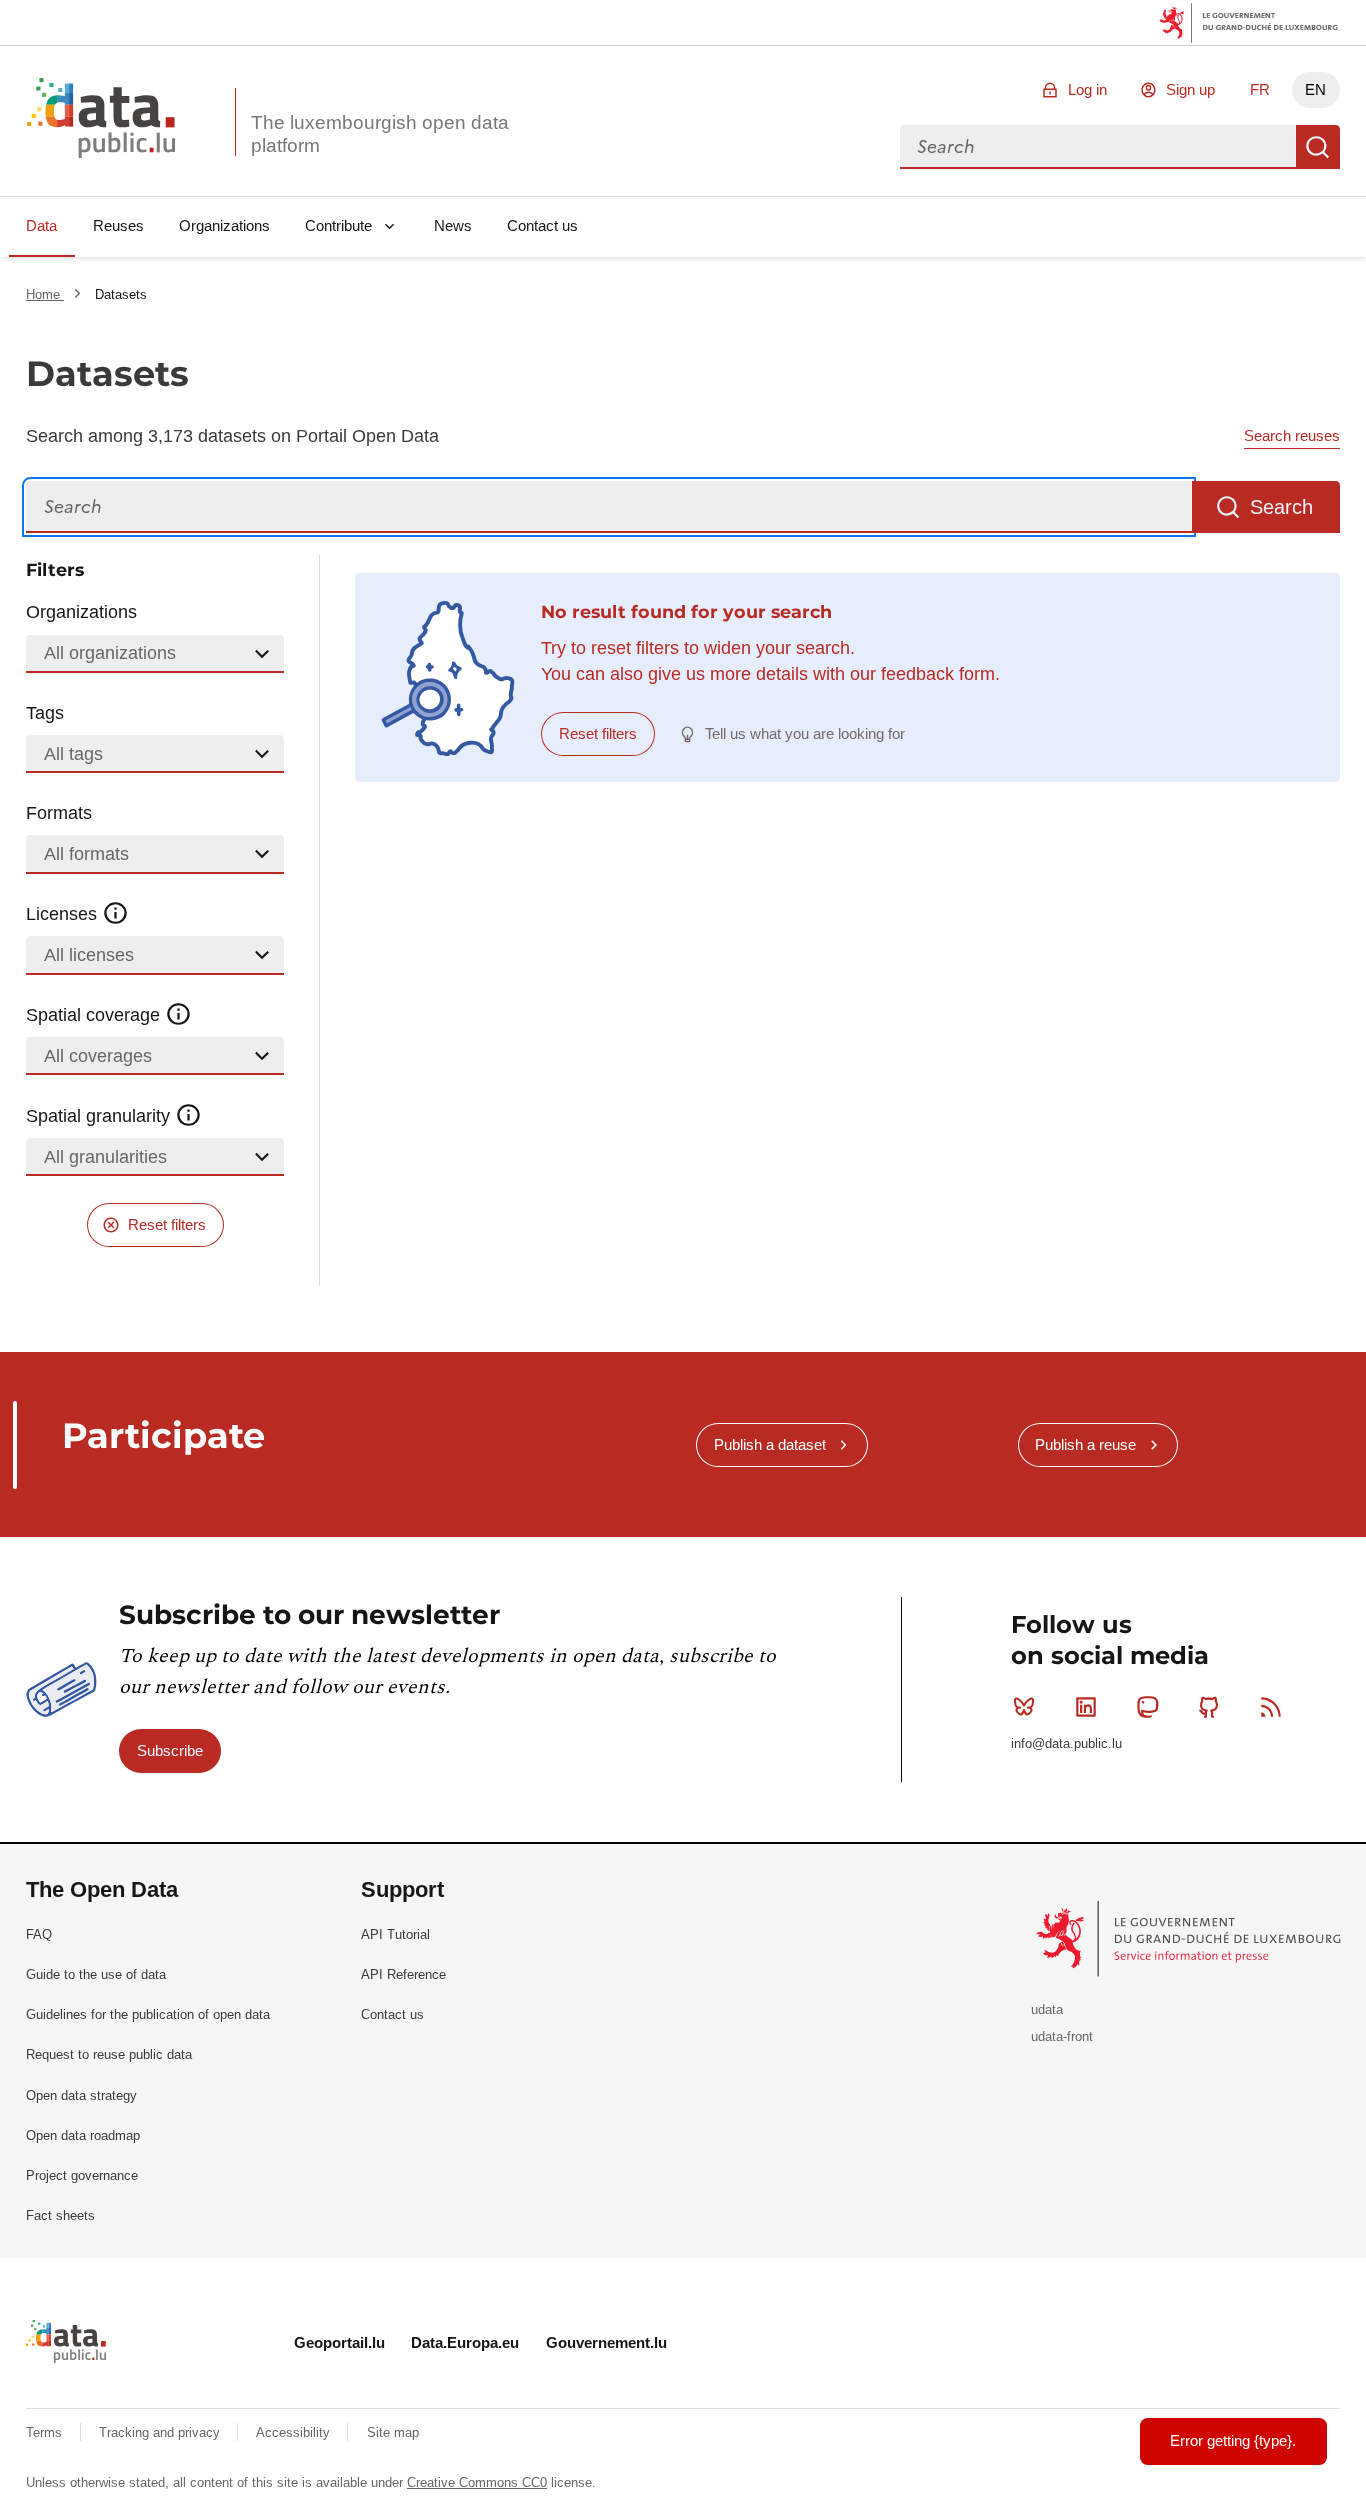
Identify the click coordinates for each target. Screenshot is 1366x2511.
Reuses (118, 225)
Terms (46, 2432)
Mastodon (1148, 1707)
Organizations (224, 225)
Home (45, 294)
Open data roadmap (83, 2135)
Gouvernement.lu (606, 2342)
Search (1318, 147)
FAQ (39, 1934)
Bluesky (1024, 1707)
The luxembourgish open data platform (380, 134)
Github (1209, 1707)
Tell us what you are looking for (805, 733)
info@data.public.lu (1066, 1743)
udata (1047, 2009)
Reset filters (167, 1224)
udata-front (1062, 2036)
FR (1260, 89)
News (453, 225)
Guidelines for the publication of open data (148, 2014)
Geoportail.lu (339, 2342)
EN (1315, 89)
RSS (1271, 1707)
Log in (1087, 89)
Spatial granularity (100, 1116)
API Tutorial (395, 1934)
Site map (393, 2432)
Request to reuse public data (109, 2054)
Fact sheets (60, 2215)
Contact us (542, 225)
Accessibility (295, 2432)
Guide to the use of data (96, 1974)
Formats (59, 813)
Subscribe (170, 1750)
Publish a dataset (770, 1444)
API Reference (403, 1974)
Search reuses (1292, 435)
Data (41, 225)
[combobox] (1098, 147)
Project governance (82, 2175)
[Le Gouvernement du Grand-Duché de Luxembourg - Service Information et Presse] (1190, 1937)
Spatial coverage (95, 1015)
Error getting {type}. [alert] (1233, 2440)
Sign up (1190, 89)
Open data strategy (81, 2095)
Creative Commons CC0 (477, 2482)
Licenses (64, 914)
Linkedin (1086, 1707)
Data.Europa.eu (465, 2342)
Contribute (338, 225)
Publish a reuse (1085, 1444)
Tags (45, 713)
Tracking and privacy (161, 2432)
